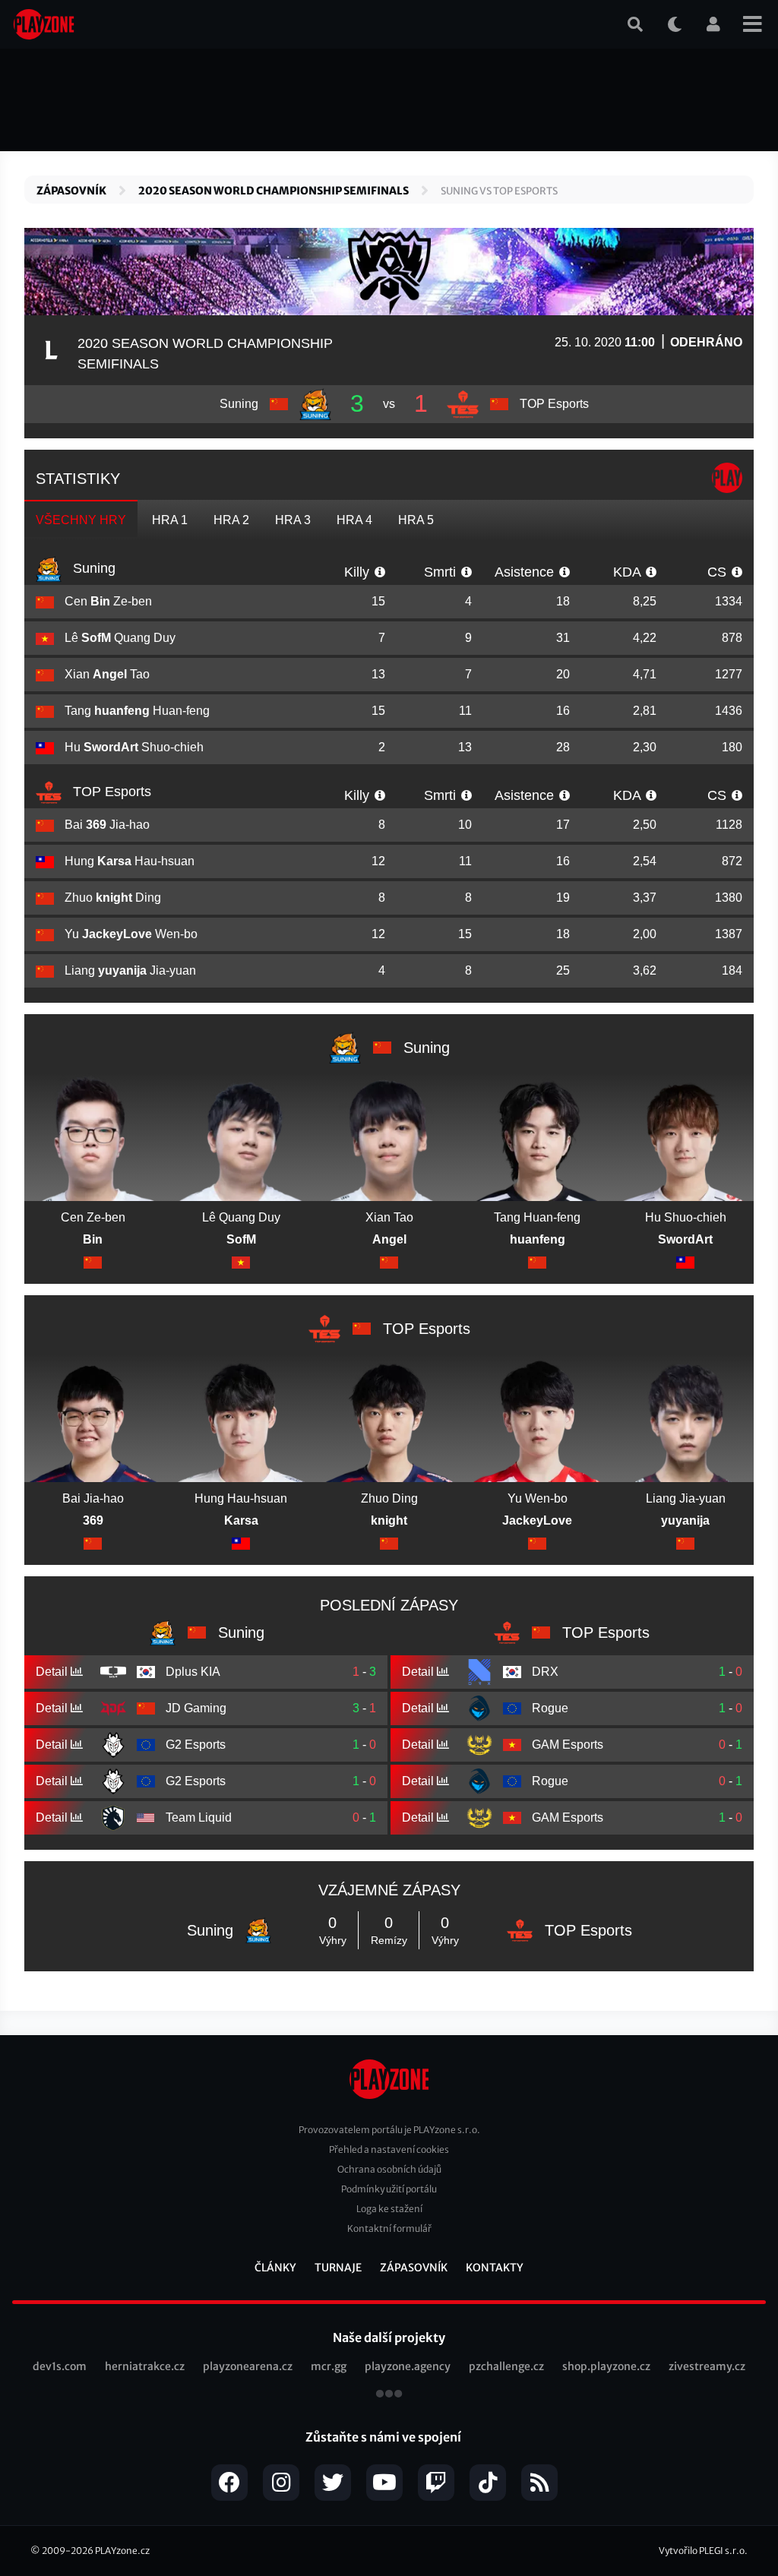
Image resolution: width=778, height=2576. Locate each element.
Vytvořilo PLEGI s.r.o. (703, 2551)
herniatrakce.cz (145, 2366)
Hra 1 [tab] (170, 520)
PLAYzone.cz (122, 2551)
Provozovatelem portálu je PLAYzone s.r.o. (389, 2130)
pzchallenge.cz (506, 2366)
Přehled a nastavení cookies (389, 2149)
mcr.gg (329, 2366)
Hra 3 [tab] (293, 520)
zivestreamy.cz (707, 2366)
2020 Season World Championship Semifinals (274, 191)
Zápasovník (71, 191)
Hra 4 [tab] (354, 520)
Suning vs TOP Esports (499, 191)
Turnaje (338, 2268)
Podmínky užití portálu (389, 2189)
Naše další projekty (389, 2337)
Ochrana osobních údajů (389, 2169)
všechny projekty (389, 2395)
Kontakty (495, 2268)
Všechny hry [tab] (81, 520)
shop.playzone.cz (606, 2366)
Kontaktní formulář (389, 2228)
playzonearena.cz (248, 2366)
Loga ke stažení (389, 2209)
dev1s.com (60, 2366)
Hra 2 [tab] (231, 520)
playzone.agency (408, 2366)
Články (275, 2268)
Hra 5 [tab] (416, 520)
